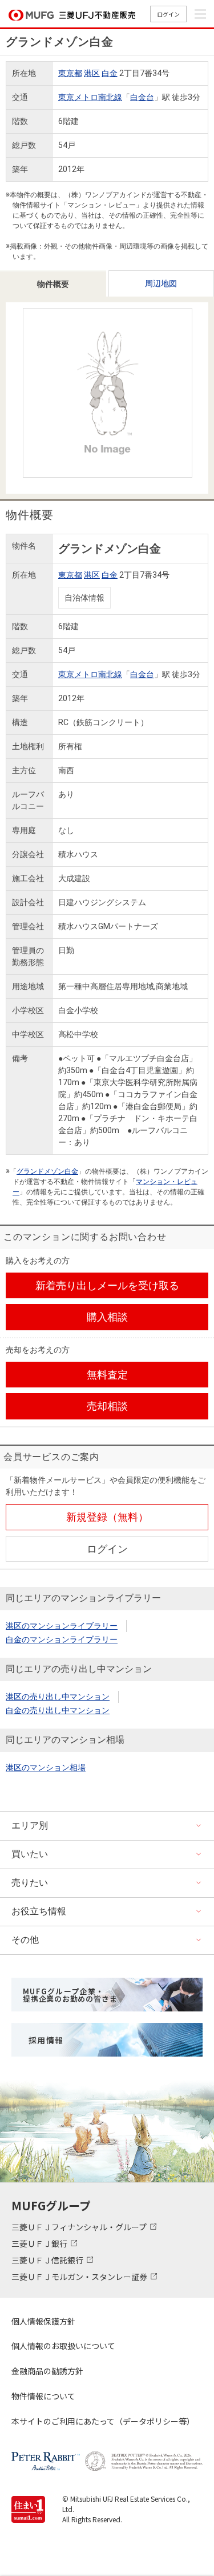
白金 (110, 73)
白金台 (142, 97)
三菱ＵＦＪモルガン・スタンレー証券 (80, 2277)
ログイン (168, 14)
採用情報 (46, 2040)
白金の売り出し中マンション (58, 1710)
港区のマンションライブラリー (62, 1626)
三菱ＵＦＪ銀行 (40, 2243)
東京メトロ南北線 (90, 97)
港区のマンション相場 (46, 1767)
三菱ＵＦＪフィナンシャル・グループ (80, 2227)
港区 (92, 73)
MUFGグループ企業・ (70, 1995)
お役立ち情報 (39, 1911)
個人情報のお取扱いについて (63, 2346)
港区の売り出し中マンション (58, 1697)
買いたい (30, 1854)
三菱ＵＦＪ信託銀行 (48, 2260)
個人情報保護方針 (43, 2321)
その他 (25, 1940)
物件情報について (43, 2396)
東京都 (70, 73)
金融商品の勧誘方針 (47, 2371)
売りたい (30, 1883)
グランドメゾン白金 (47, 1171)
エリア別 (30, 1825)
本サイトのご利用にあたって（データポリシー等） (103, 2421)
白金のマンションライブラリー (62, 1639)
